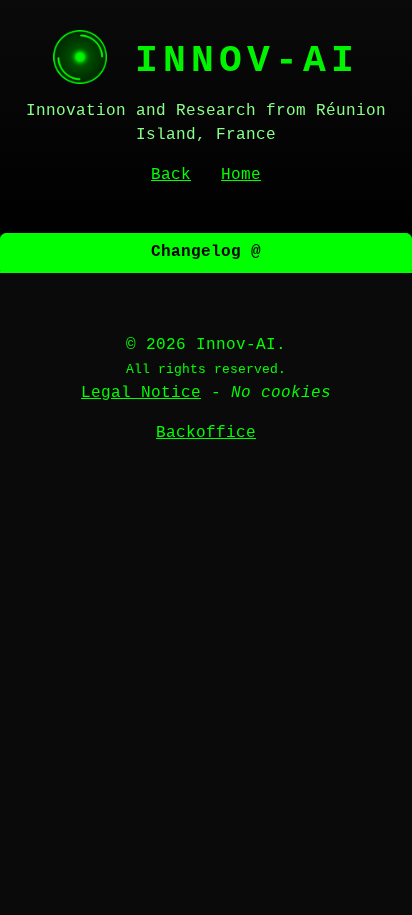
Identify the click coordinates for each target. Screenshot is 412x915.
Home (241, 175)
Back (171, 175)
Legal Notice (141, 393)
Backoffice (206, 433)
